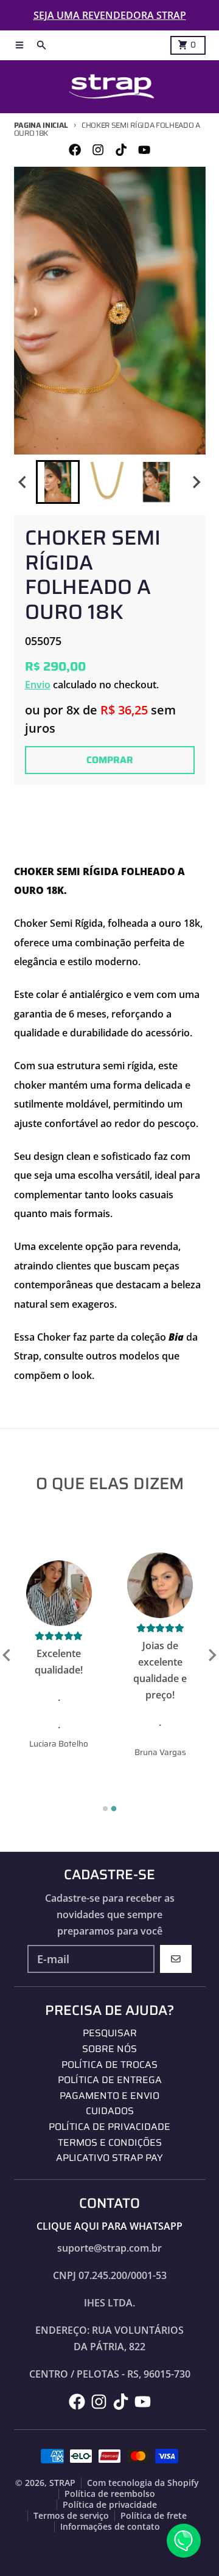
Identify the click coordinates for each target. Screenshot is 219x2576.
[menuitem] (58, 482)
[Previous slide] (7, 1655)
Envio (38, 685)
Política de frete (154, 2516)
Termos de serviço (71, 2516)
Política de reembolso (110, 2494)
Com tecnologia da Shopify (143, 2483)
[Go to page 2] (114, 1808)
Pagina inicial (41, 125)
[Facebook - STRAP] (75, 150)
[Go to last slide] (24, 482)
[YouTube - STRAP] (144, 150)
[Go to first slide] (212, 1655)
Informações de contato (110, 2527)
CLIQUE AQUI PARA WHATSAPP (109, 2226)
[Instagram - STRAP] (98, 150)
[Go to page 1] (105, 1809)
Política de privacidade (110, 2505)
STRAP (62, 2483)
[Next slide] (196, 482)
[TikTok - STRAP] (121, 150)
